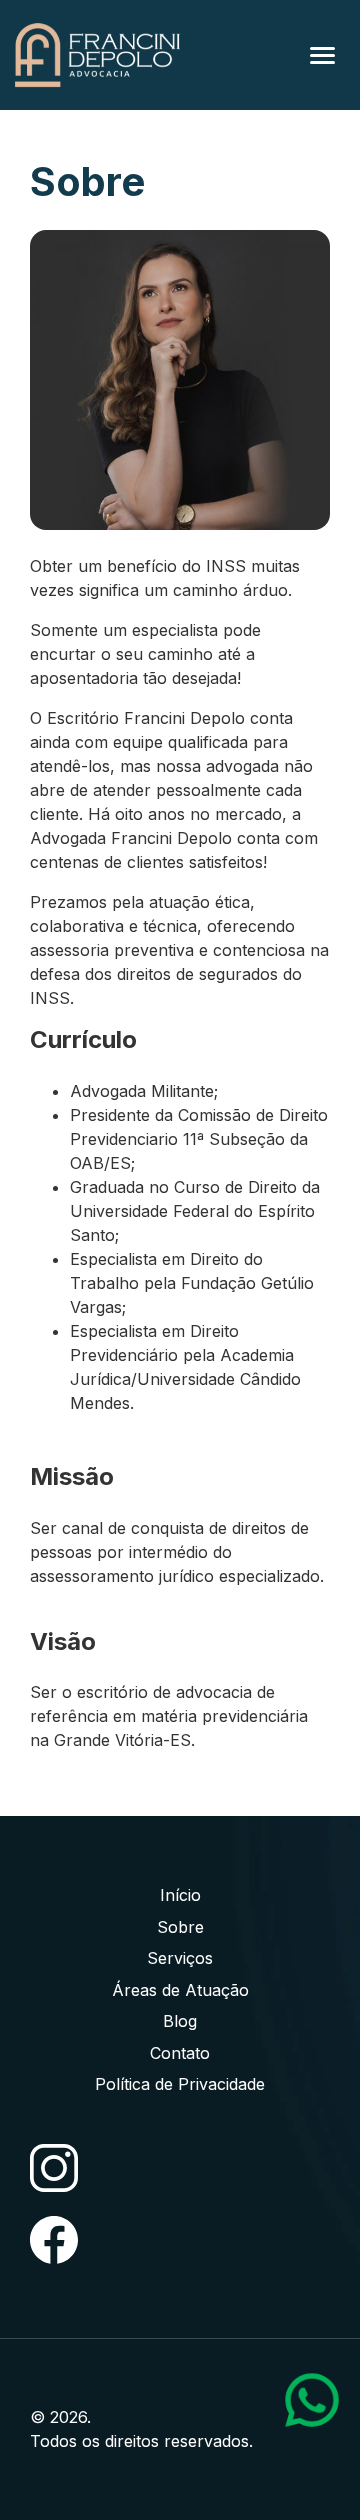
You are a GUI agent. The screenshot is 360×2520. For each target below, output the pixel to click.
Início (180, 1895)
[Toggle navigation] (322, 55)
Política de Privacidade (180, 2084)
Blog (180, 2021)
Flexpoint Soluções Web (317, 2442)
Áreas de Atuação (180, 1990)
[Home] (97, 55)
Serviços (180, 1958)
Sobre (180, 1927)
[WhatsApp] (312, 2400)
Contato (180, 2053)
